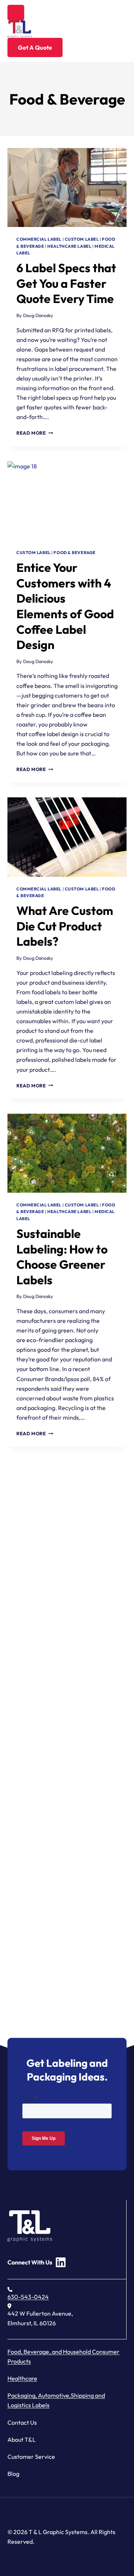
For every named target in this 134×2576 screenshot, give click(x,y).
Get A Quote (35, 47)
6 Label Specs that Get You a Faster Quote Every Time (66, 283)
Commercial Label (39, 239)
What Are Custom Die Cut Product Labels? (65, 926)
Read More (35, 433)
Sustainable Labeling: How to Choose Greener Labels (62, 1257)
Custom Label (82, 239)
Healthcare (22, 2378)
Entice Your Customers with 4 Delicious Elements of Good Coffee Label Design (65, 606)
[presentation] (67, 187)
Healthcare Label (69, 246)
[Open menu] (16, 13)
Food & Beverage (74, 553)
